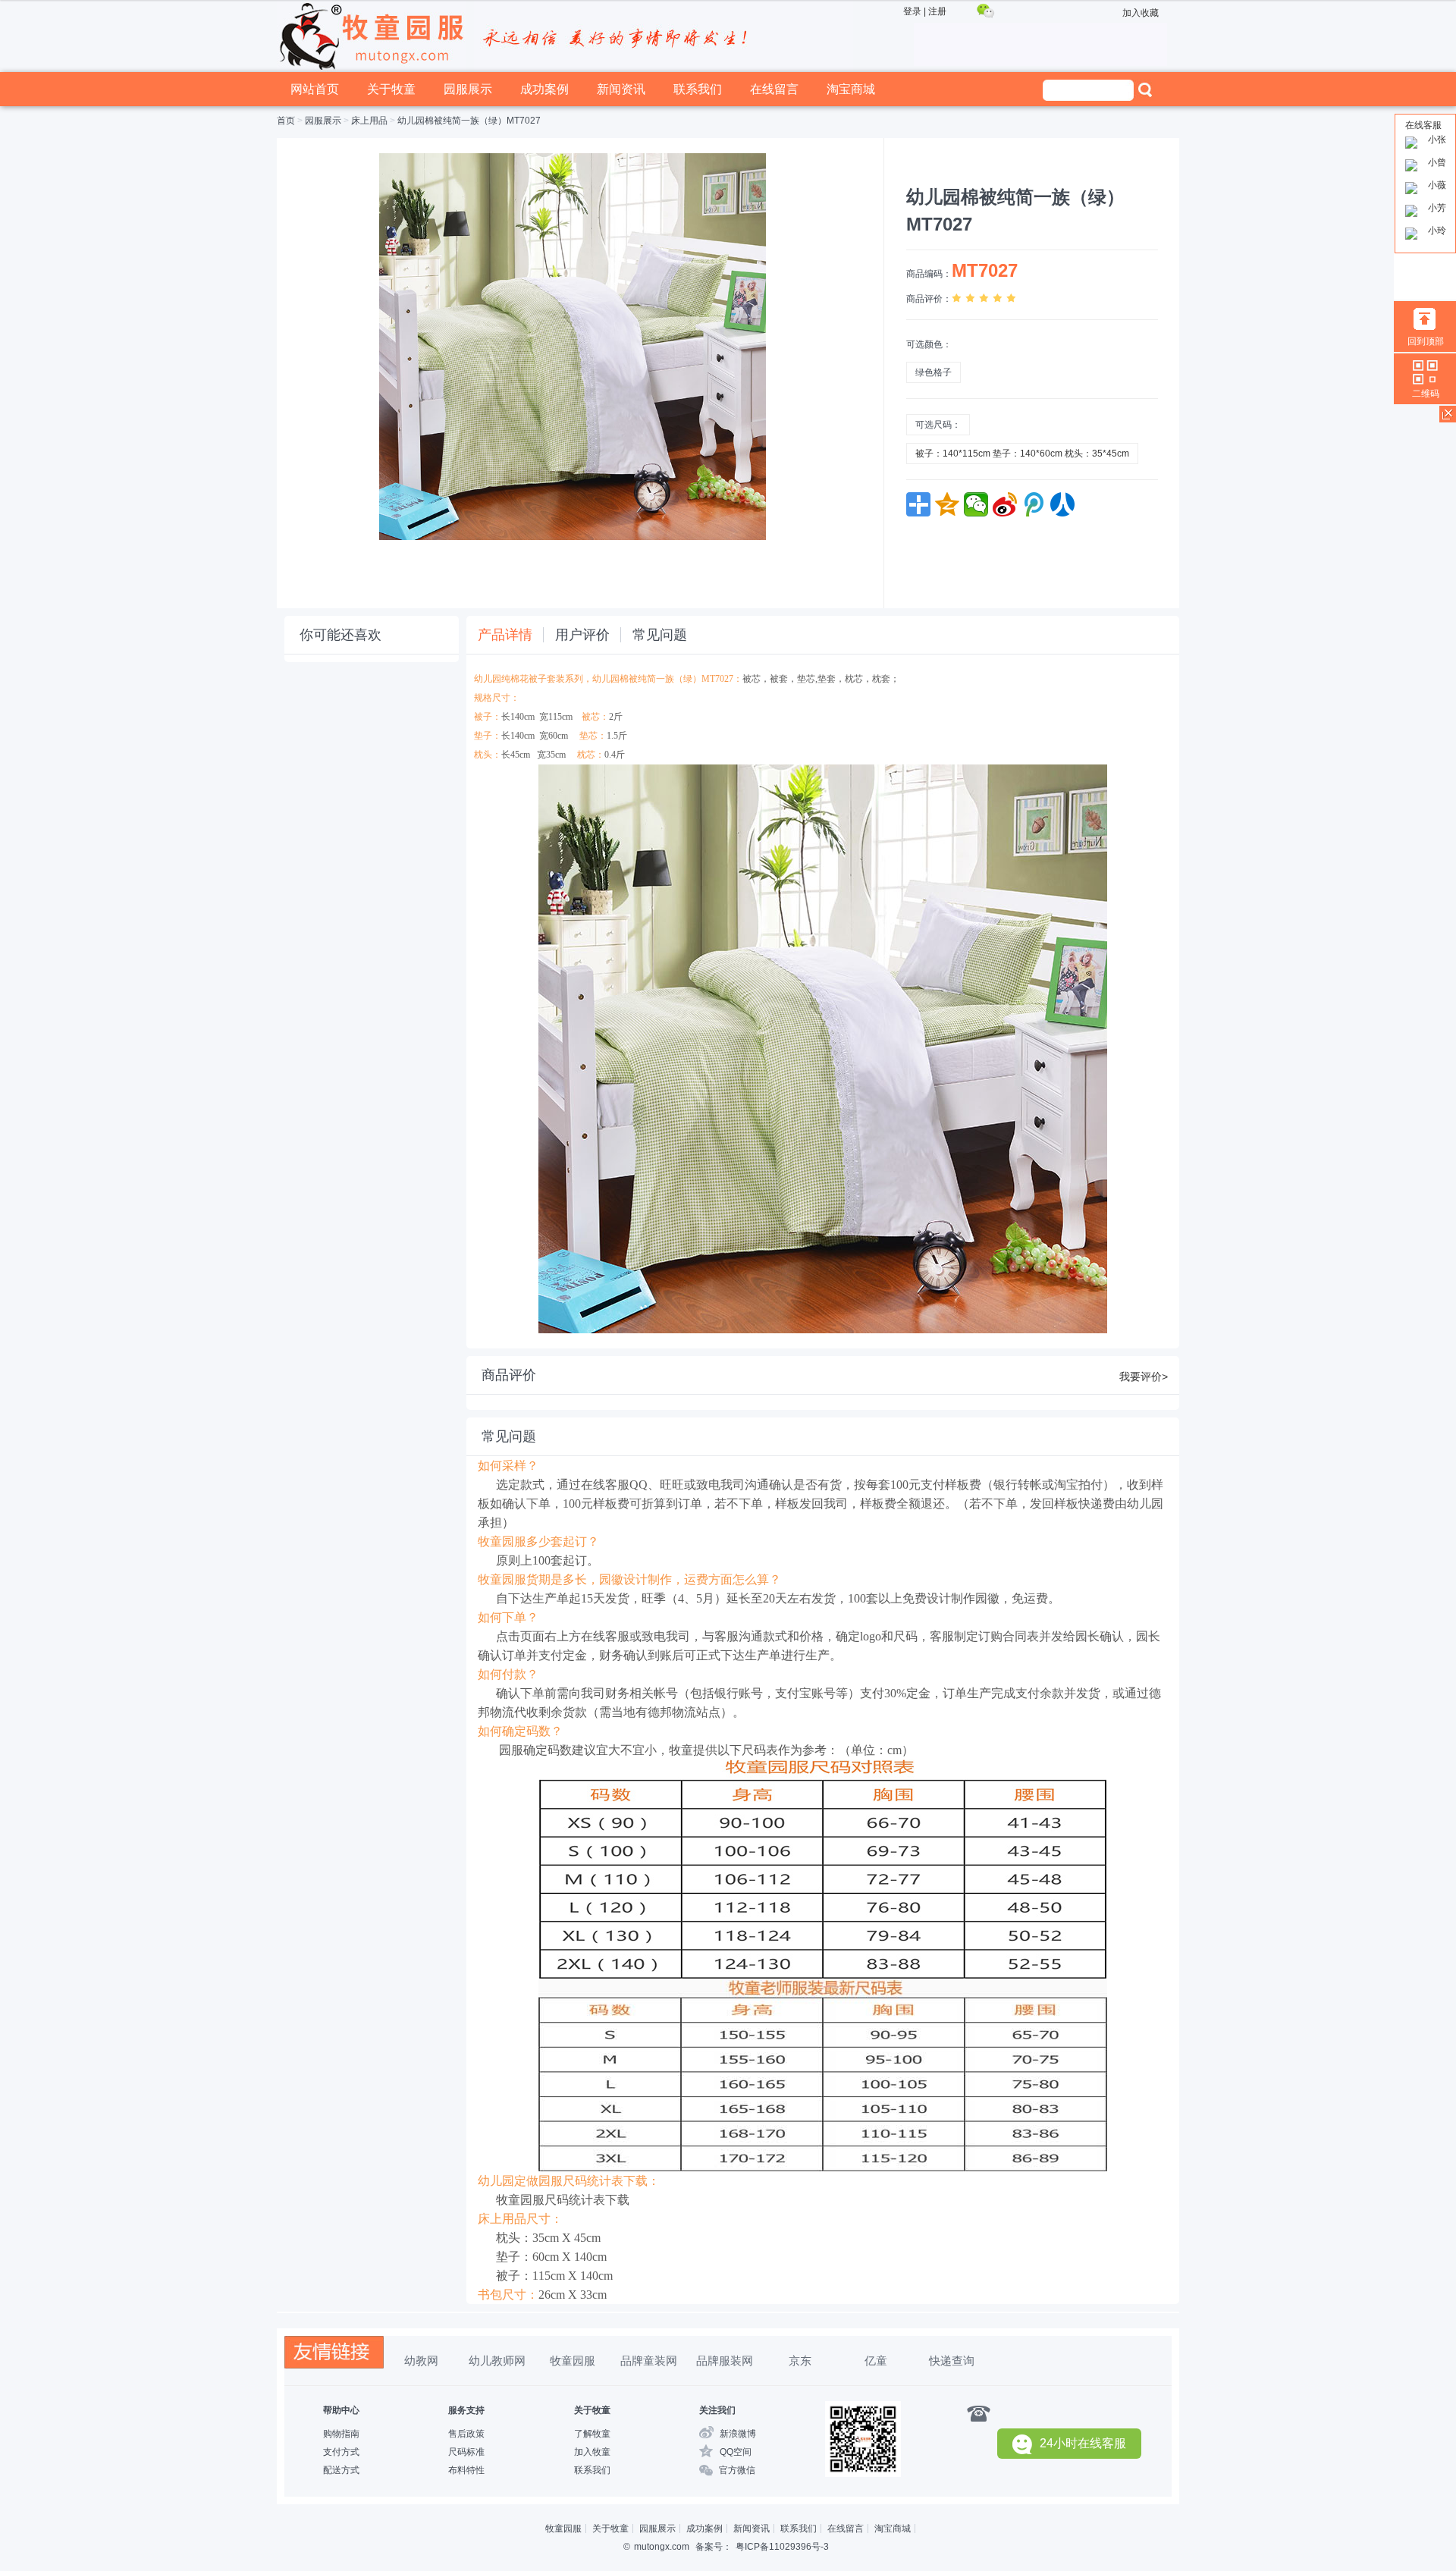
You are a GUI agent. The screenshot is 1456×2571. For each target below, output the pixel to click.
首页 (286, 121)
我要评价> (1144, 1377)
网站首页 (315, 89)
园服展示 (468, 89)
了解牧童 (592, 2434)
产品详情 (505, 635)
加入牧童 (592, 2452)
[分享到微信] (976, 504)
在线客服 (1423, 125)
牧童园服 (573, 2361)
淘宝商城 (851, 89)
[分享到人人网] (1062, 504)
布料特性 (466, 2470)
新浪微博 (738, 2434)
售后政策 (466, 2434)
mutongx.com (662, 2547)
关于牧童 (391, 89)
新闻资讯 (621, 89)
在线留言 (774, 89)
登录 (912, 11)
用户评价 (582, 635)
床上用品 (369, 121)
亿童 (876, 2361)
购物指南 (341, 2434)
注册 (937, 11)
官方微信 (737, 2470)
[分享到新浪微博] (1005, 504)
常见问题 (660, 635)
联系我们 (698, 89)
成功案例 (544, 89)
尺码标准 (466, 2452)
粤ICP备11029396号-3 (782, 2547)
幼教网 (421, 2361)
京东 (800, 2361)
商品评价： (929, 299)
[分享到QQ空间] (947, 504)
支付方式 (341, 2452)
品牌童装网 (649, 2361)
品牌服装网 (725, 2361)
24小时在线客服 (1083, 2443)
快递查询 (952, 2361)
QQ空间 (736, 2452)
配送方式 (341, 2470)
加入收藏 (1141, 13)
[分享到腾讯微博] (1034, 504)
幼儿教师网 (497, 2361)
